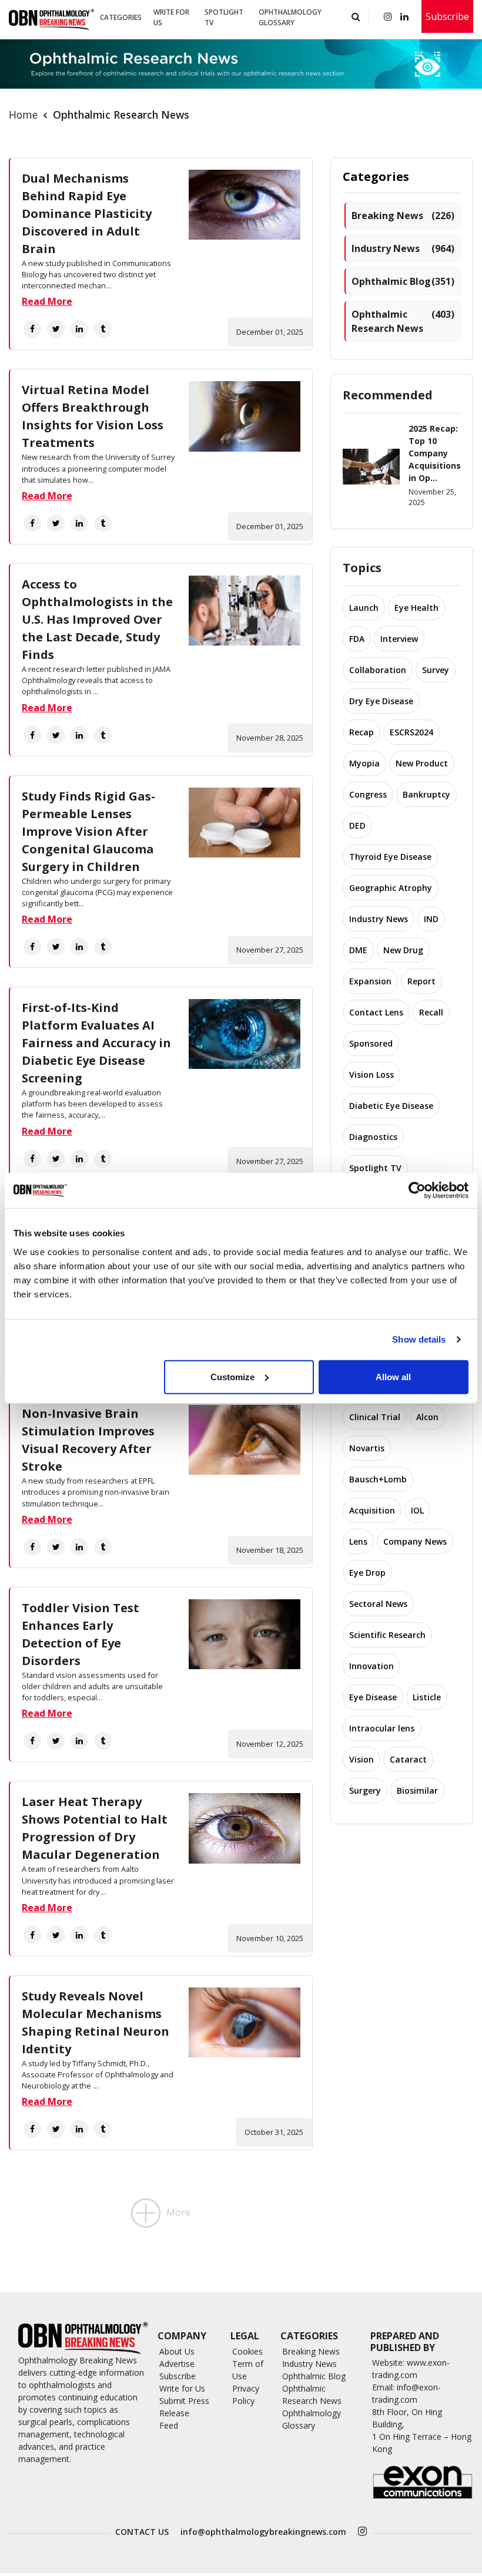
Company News (415, 1541)
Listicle (427, 1697)
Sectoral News (378, 1604)
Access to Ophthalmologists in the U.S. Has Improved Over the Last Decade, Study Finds (97, 619)
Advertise (177, 2364)
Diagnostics (373, 1137)
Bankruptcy (426, 794)
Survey (436, 670)
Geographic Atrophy (391, 888)
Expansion (370, 981)
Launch (364, 608)
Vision (361, 1759)
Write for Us (171, 17)
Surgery (365, 1790)
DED (357, 825)
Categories (121, 17)
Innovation (371, 1666)
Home (23, 115)
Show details (419, 1339)
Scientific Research (387, 1635)
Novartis (367, 1448)
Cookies (247, 2351)
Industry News (403, 248)
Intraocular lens (382, 1728)
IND (431, 919)
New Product (422, 763)
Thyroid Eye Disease (390, 857)
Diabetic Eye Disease (391, 1106)
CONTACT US (142, 2532)
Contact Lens (376, 1012)
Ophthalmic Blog (403, 281)
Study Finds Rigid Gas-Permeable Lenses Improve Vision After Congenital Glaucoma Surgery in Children (88, 831)
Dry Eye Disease (381, 701)
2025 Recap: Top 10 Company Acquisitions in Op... (435, 453)
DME (358, 950)
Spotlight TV (224, 17)
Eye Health (416, 608)
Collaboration (378, 670)
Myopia (364, 763)
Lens (358, 1541)
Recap (361, 732)
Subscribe (447, 16)
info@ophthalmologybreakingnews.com (263, 2532)
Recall (431, 1012)
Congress (368, 794)
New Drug (403, 950)
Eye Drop (367, 1573)
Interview (399, 639)
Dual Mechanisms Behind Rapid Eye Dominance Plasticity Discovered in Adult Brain (87, 213)
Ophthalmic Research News (403, 321)
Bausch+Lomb (378, 1479)
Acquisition (372, 1510)
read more (47, 301)
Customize (232, 1376)
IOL (417, 1510)
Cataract (408, 1759)
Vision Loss (371, 1075)
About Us (177, 2351)
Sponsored (371, 1043)
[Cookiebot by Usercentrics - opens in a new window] (417, 1191)
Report (421, 981)
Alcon (427, 1417)
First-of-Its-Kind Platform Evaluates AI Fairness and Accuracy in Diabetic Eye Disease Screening (96, 1043)
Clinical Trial (375, 1417)
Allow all (393, 1376)
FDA (357, 639)
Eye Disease (373, 1697)
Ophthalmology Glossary (290, 17)
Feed (169, 2425)
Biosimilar (417, 1790)
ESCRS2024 (411, 732)
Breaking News (403, 216)
